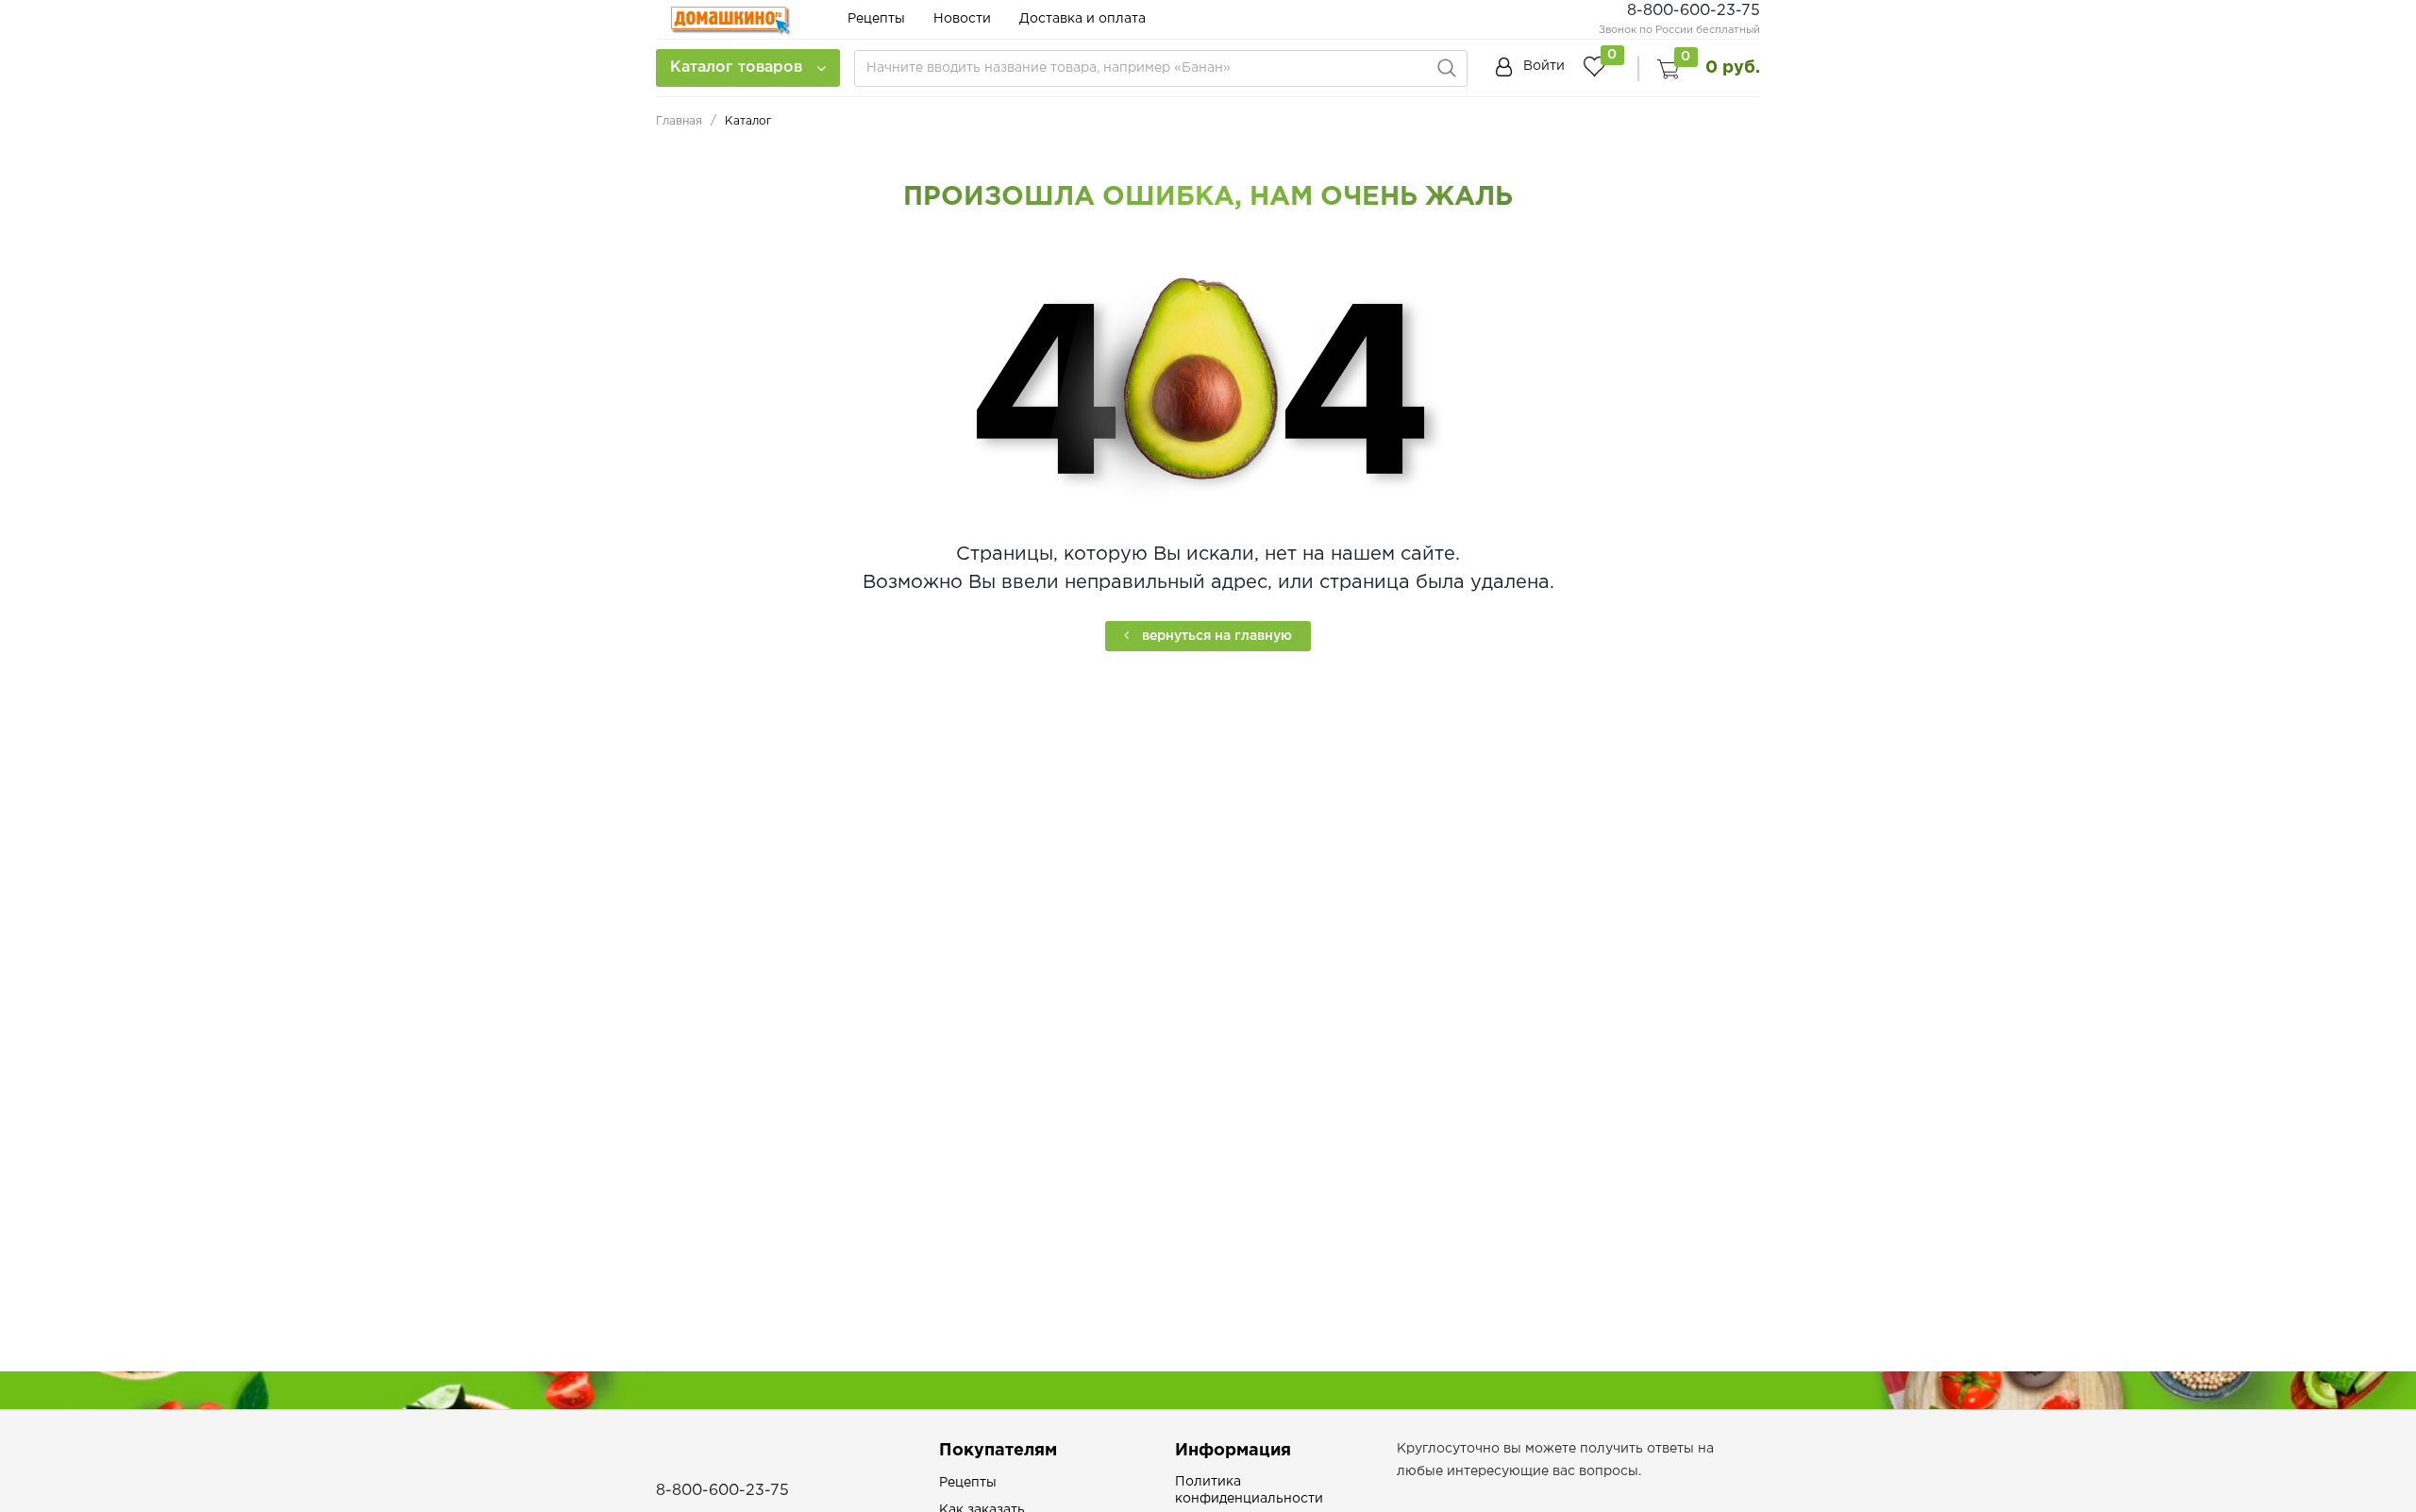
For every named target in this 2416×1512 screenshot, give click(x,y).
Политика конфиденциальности (1249, 1490)
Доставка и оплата (1082, 19)
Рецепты (876, 19)
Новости (962, 19)
